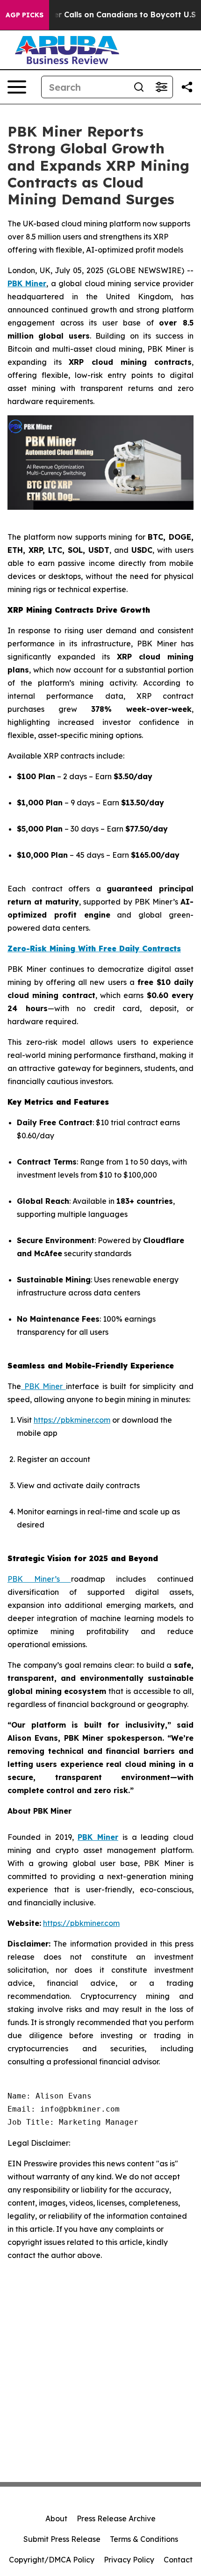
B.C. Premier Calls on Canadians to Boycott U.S (105, 15)
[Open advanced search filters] (161, 87)
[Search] (139, 87)
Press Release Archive (116, 2518)
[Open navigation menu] (17, 87)
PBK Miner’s (39, 1579)
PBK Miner (43, 1386)
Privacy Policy (129, 2560)
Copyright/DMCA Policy (52, 2560)
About (56, 2518)
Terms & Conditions (144, 2539)
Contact (178, 2560)
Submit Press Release (62, 2539)
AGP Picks (25, 15)
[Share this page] (187, 87)
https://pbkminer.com (72, 1420)
